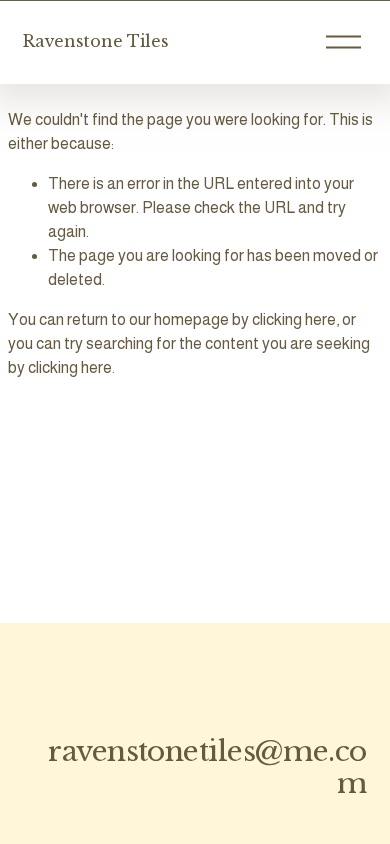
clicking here (294, 319)
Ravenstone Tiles (95, 41)
